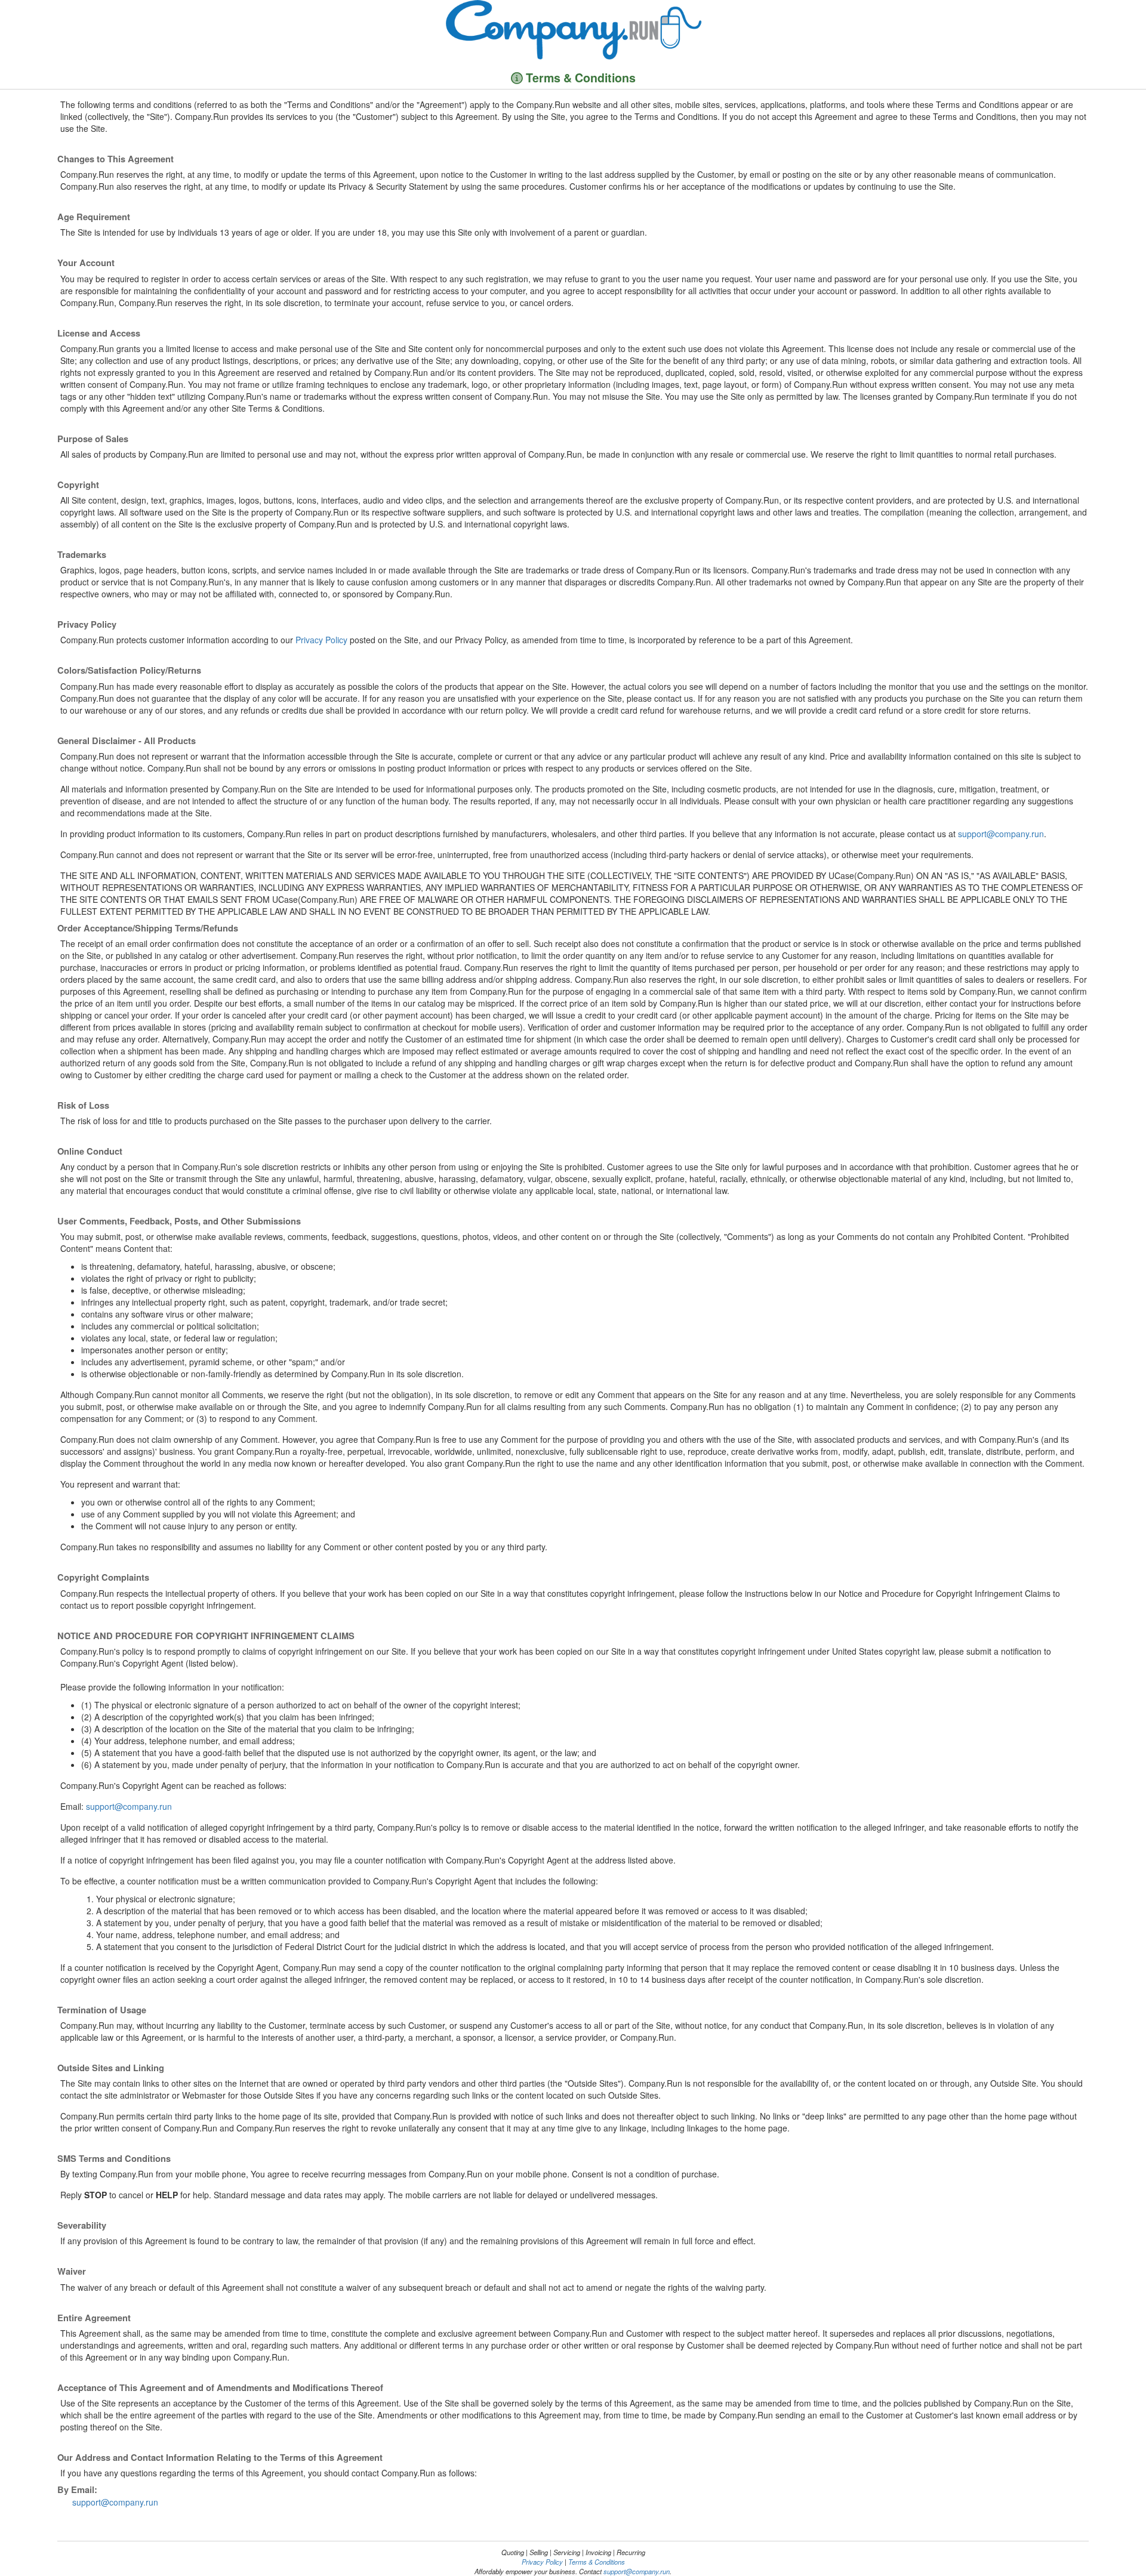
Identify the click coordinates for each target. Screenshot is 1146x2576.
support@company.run (1001, 834)
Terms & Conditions (597, 2562)
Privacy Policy (321, 640)
